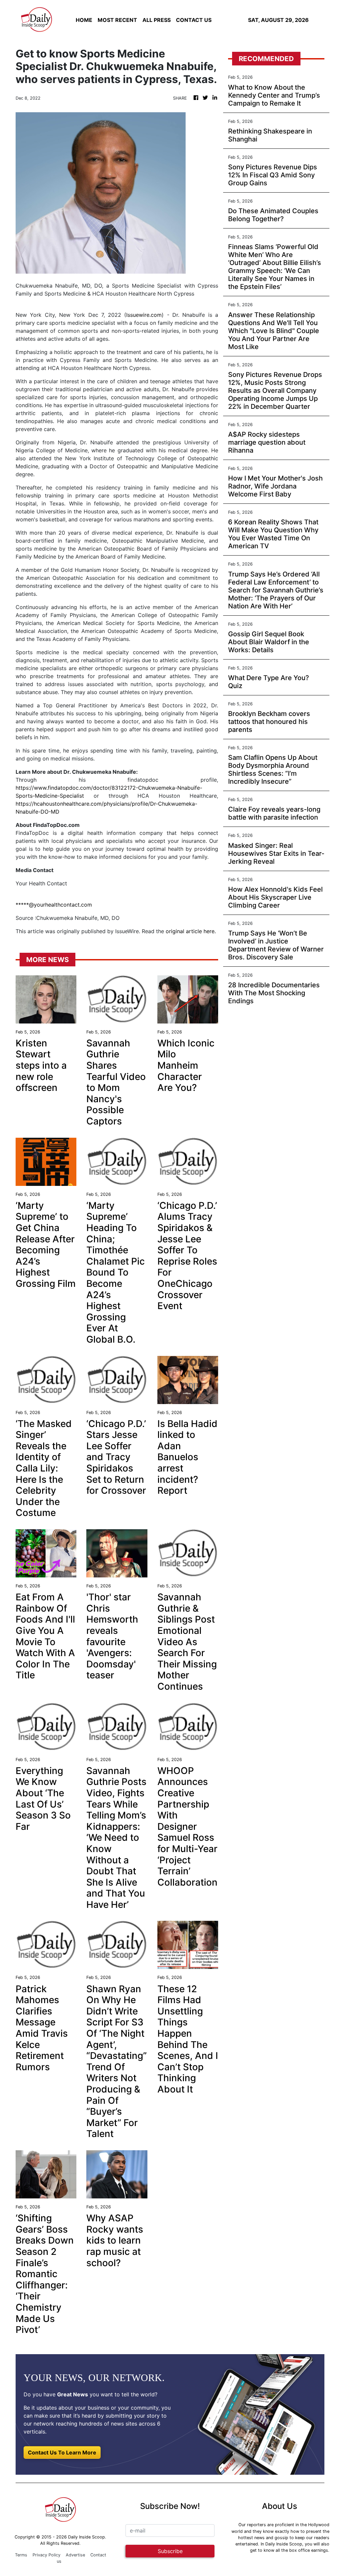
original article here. (191, 931)
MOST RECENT (117, 20)
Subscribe (170, 2551)
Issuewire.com (144, 315)
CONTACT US (194, 20)
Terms (21, 2555)
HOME (84, 20)
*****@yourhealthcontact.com (54, 905)
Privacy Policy (46, 2555)
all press (157, 20)
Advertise (75, 2555)
